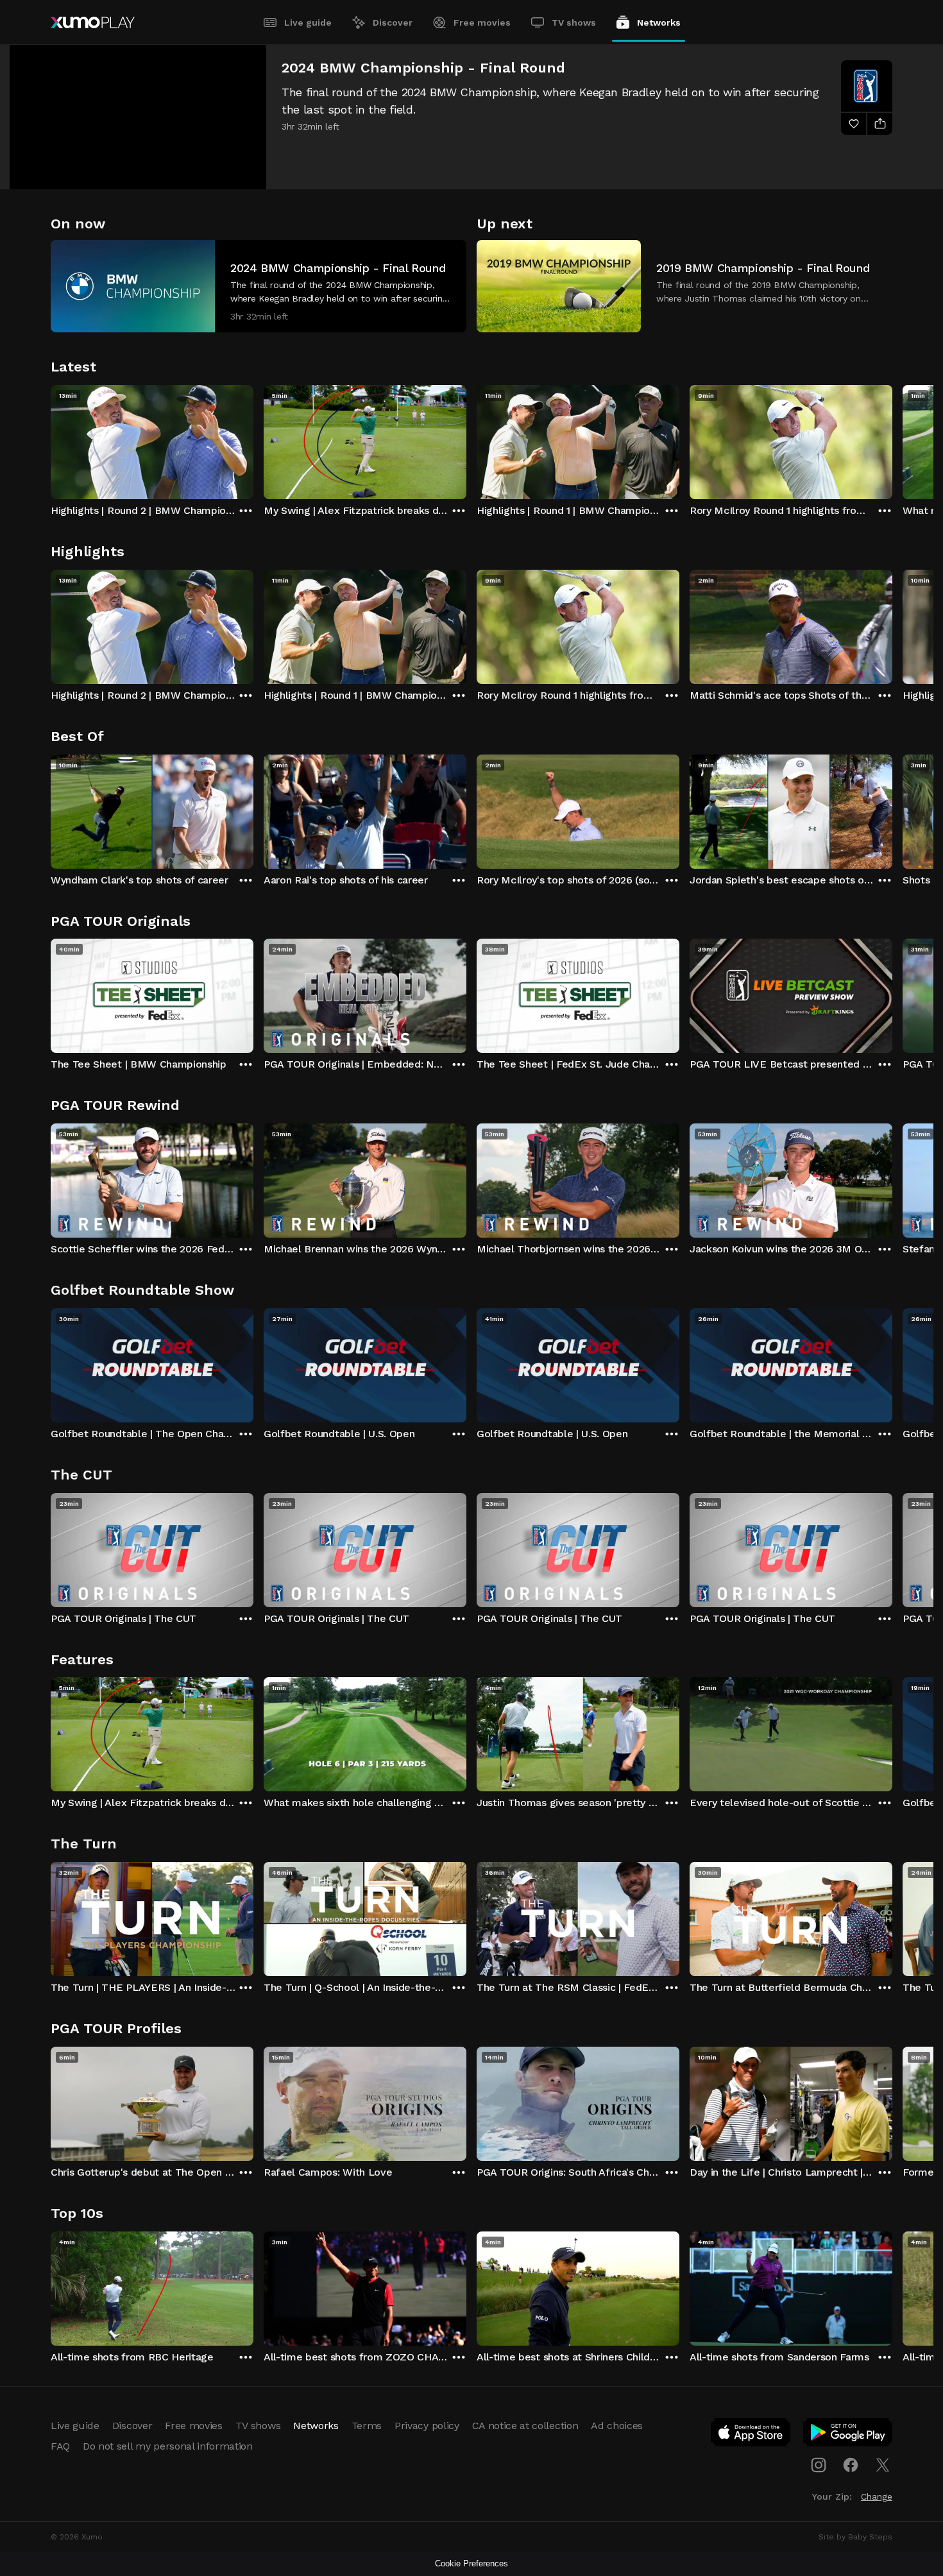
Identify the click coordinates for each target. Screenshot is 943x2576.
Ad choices (617, 2426)
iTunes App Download (751, 2435)
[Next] (892, 439)
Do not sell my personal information (168, 2446)
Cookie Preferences (471, 2563)
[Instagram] (819, 2465)
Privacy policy (427, 2426)
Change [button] (877, 2496)
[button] (259, 286)
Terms (367, 2426)
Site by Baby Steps (855, 2537)
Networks (659, 22)
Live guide (308, 22)
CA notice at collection (525, 2426)
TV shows (574, 22)
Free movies (482, 22)
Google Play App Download (848, 2435)
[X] (883, 2465)
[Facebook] (851, 2465)
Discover (393, 22)
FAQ (60, 2446)
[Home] (93, 22)
